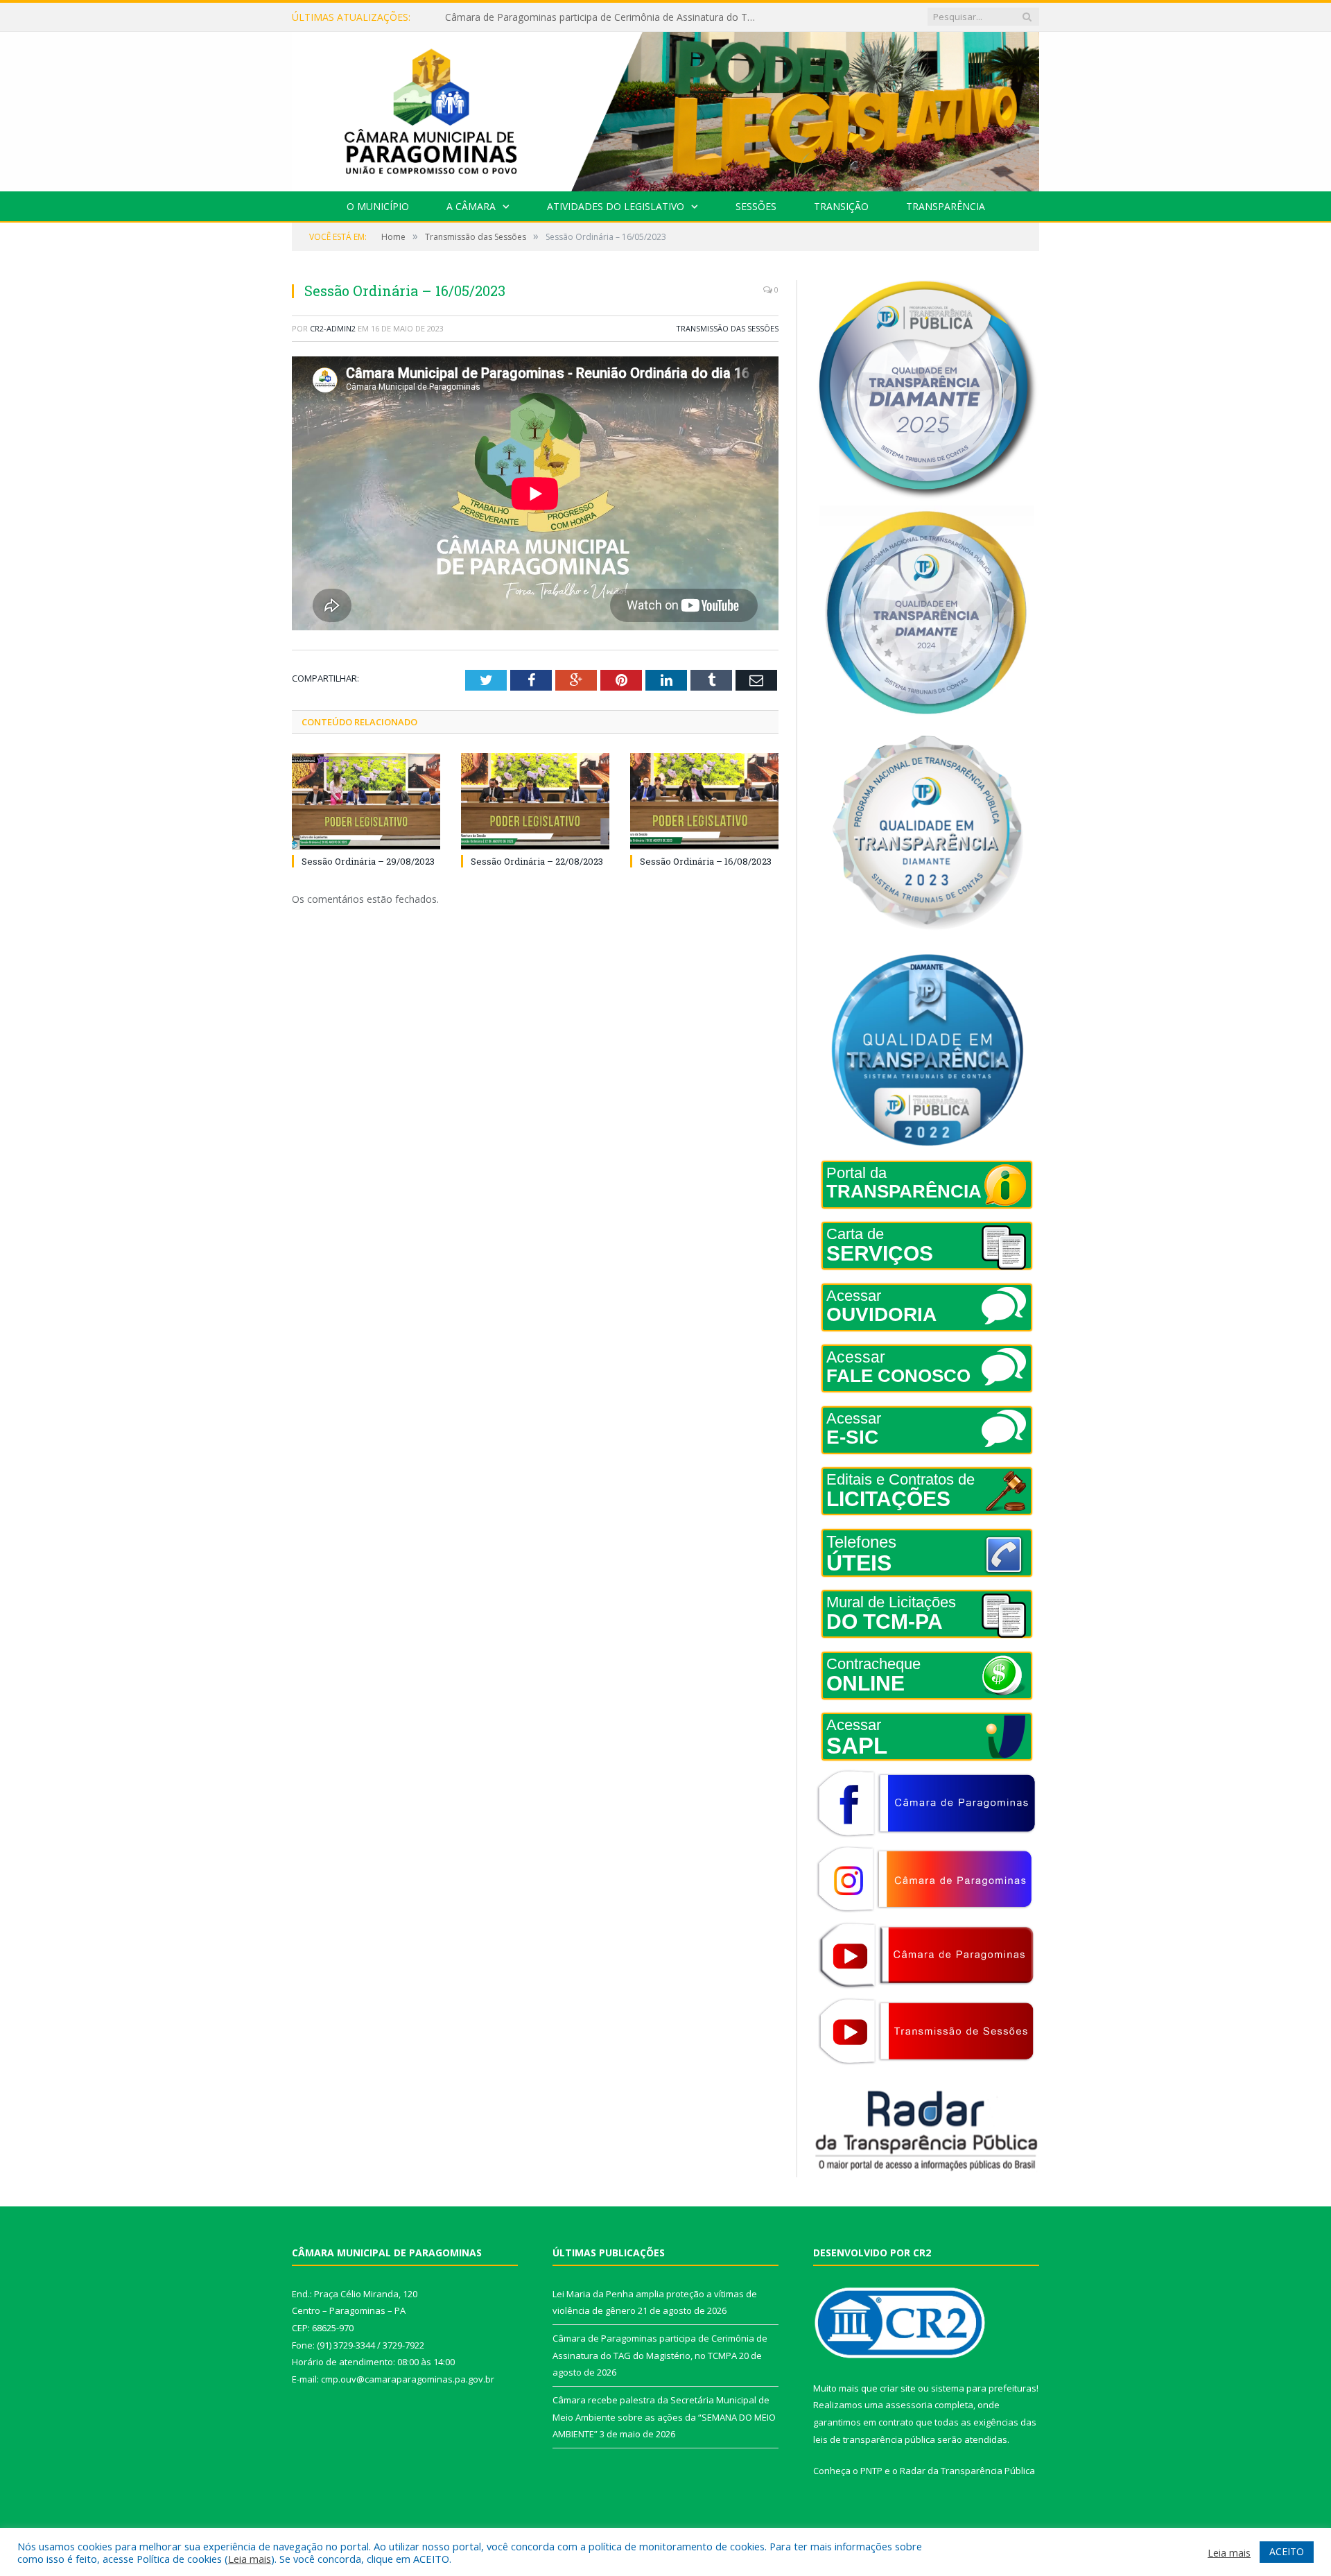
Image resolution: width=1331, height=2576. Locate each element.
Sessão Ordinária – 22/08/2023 (537, 861)
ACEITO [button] (1287, 2551)
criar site (898, 2388)
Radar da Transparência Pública (967, 2471)
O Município (378, 206)
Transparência (946, 206)
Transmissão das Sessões (727, 328)
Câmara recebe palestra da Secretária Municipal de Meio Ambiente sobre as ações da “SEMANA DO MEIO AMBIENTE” (664, 2417)
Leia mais (250, 2559)
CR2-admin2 (333, 328)
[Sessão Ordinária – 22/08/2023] (535, 802)
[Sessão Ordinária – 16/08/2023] (704, 802)
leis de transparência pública (874, 2439)
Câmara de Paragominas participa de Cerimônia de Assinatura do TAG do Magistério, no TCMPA (604, 17)
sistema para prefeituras (984, 2388)
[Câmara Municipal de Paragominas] (665, 109)
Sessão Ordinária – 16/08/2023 (706, 861)
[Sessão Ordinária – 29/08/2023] (366, 802)
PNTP (871, 2471)
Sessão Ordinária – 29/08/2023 (368, 861)
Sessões (756, 206)
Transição (841, 206)
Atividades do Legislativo (616, 206)
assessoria (909, 2405)
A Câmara (471, 206)
